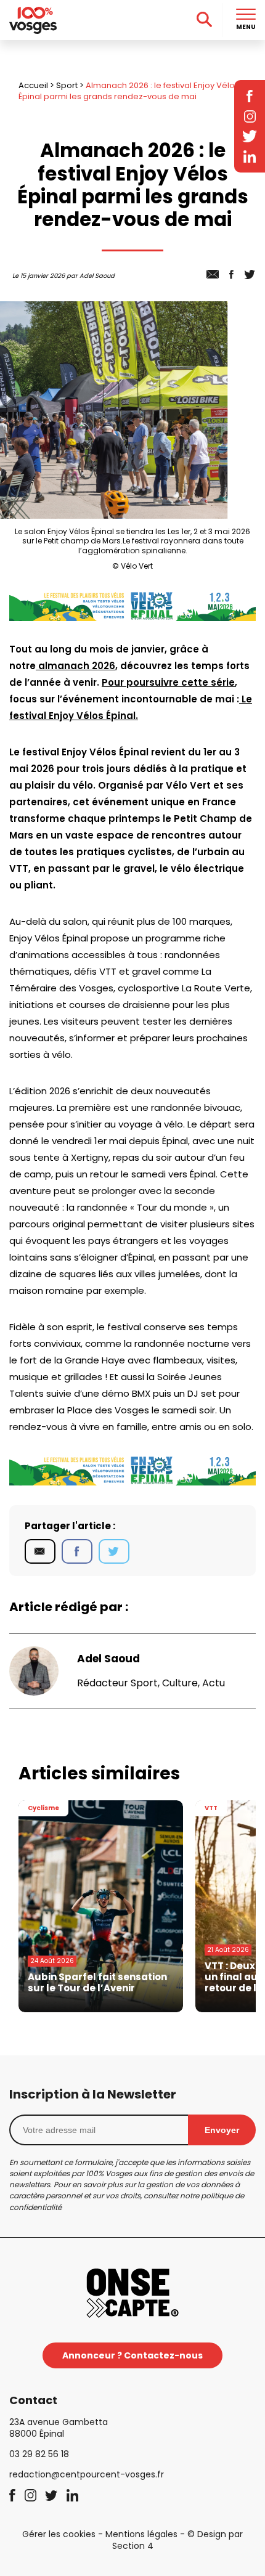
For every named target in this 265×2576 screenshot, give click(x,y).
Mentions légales (141, 2534)
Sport (67, 85)
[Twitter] (114, 1551)
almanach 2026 (75, 666)
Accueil (33, 85)
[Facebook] (77, 1551)
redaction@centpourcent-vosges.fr (87, 2474)
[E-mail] (40, 1551)
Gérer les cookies (59, 2534)
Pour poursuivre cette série (168, 682)
